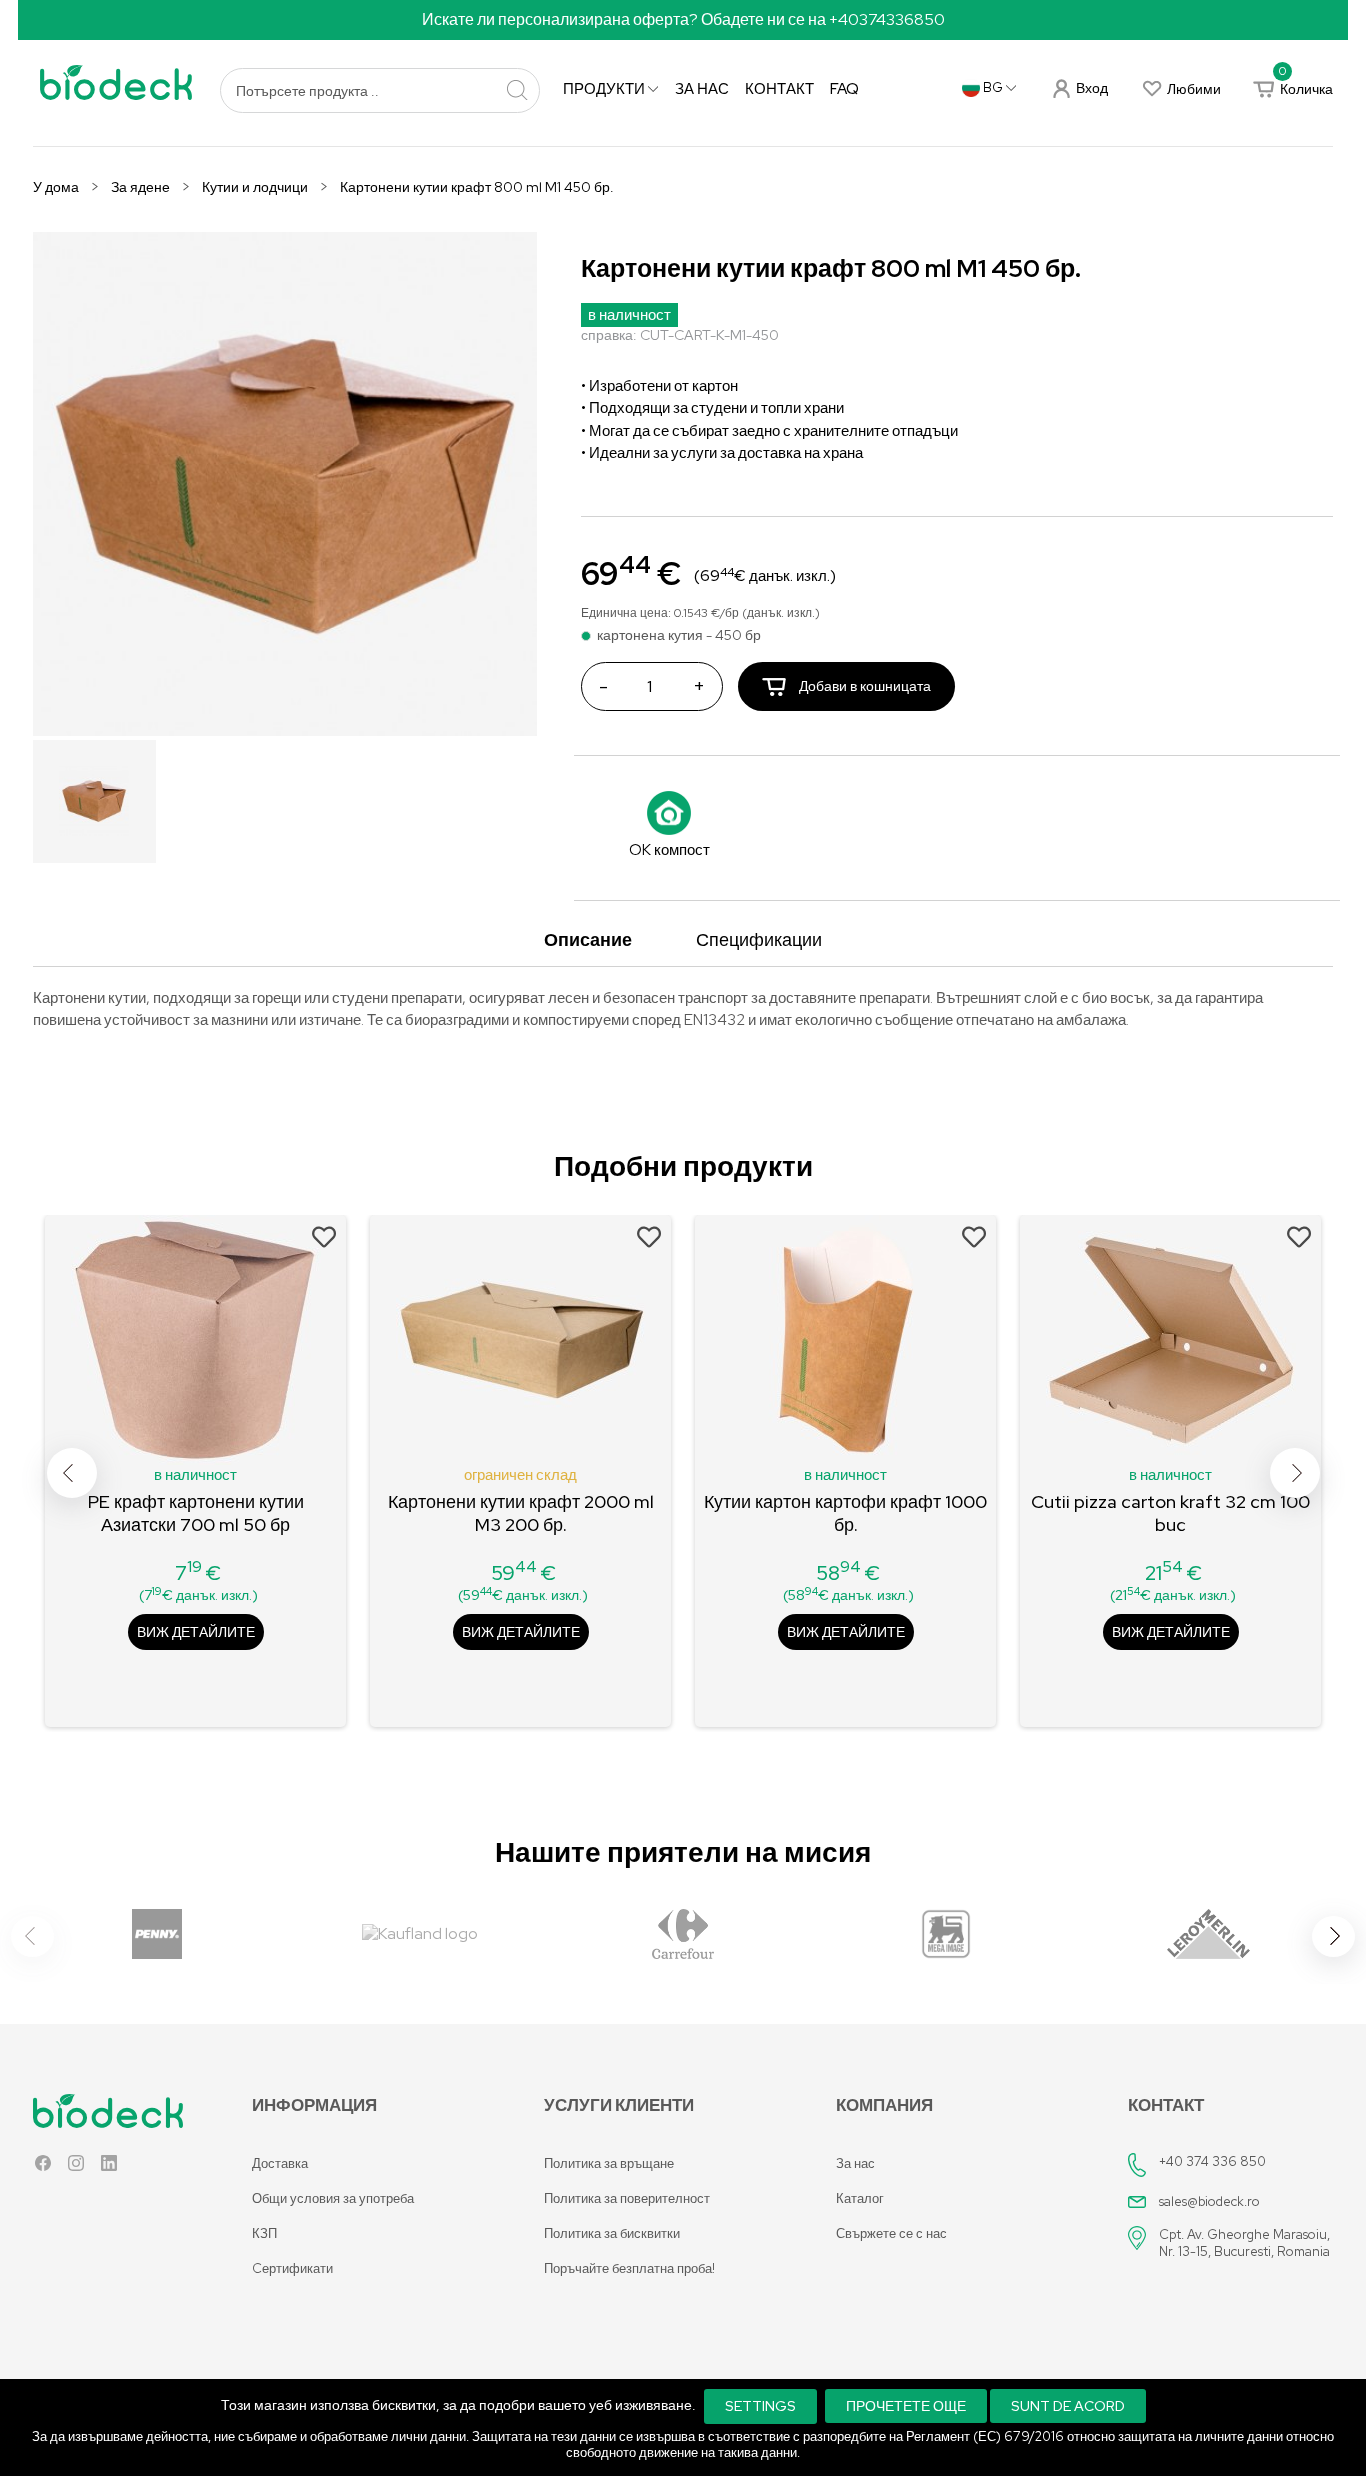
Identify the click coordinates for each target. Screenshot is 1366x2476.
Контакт (779, 89)
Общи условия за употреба (333, 2198)
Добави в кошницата (863, 686)
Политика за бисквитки (612, 2233)
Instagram (76, 2167)
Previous (72, 1473)
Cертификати (292, 2268)
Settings (760, 2406)
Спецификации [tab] (759, 939)
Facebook (43, 2167)
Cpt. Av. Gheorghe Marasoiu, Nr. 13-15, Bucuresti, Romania (1244, 2243)
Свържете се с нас (891, 2233)
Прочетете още (906, 2406)
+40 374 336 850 (1212, 2161)
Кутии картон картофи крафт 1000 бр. (845, 1513)
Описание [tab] (588, 939)
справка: (609, 335)
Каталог (860, 2198)
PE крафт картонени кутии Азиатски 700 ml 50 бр (196, 1513)
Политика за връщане (609, 2163)
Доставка (280, 2163)
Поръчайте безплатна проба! (629, 2268)
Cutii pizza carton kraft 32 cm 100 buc (1170, 1513)
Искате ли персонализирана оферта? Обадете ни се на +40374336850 (683, 19)
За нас (702, 89)
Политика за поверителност (627, 2198)
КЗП (264, 2233)
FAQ (844, 89)
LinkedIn (109, 2167)
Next (1295, 1473)
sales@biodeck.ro (1209, 2201)
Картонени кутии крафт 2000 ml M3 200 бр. (521, 1513)
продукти (605, 89)
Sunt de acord (1068, 2406)
